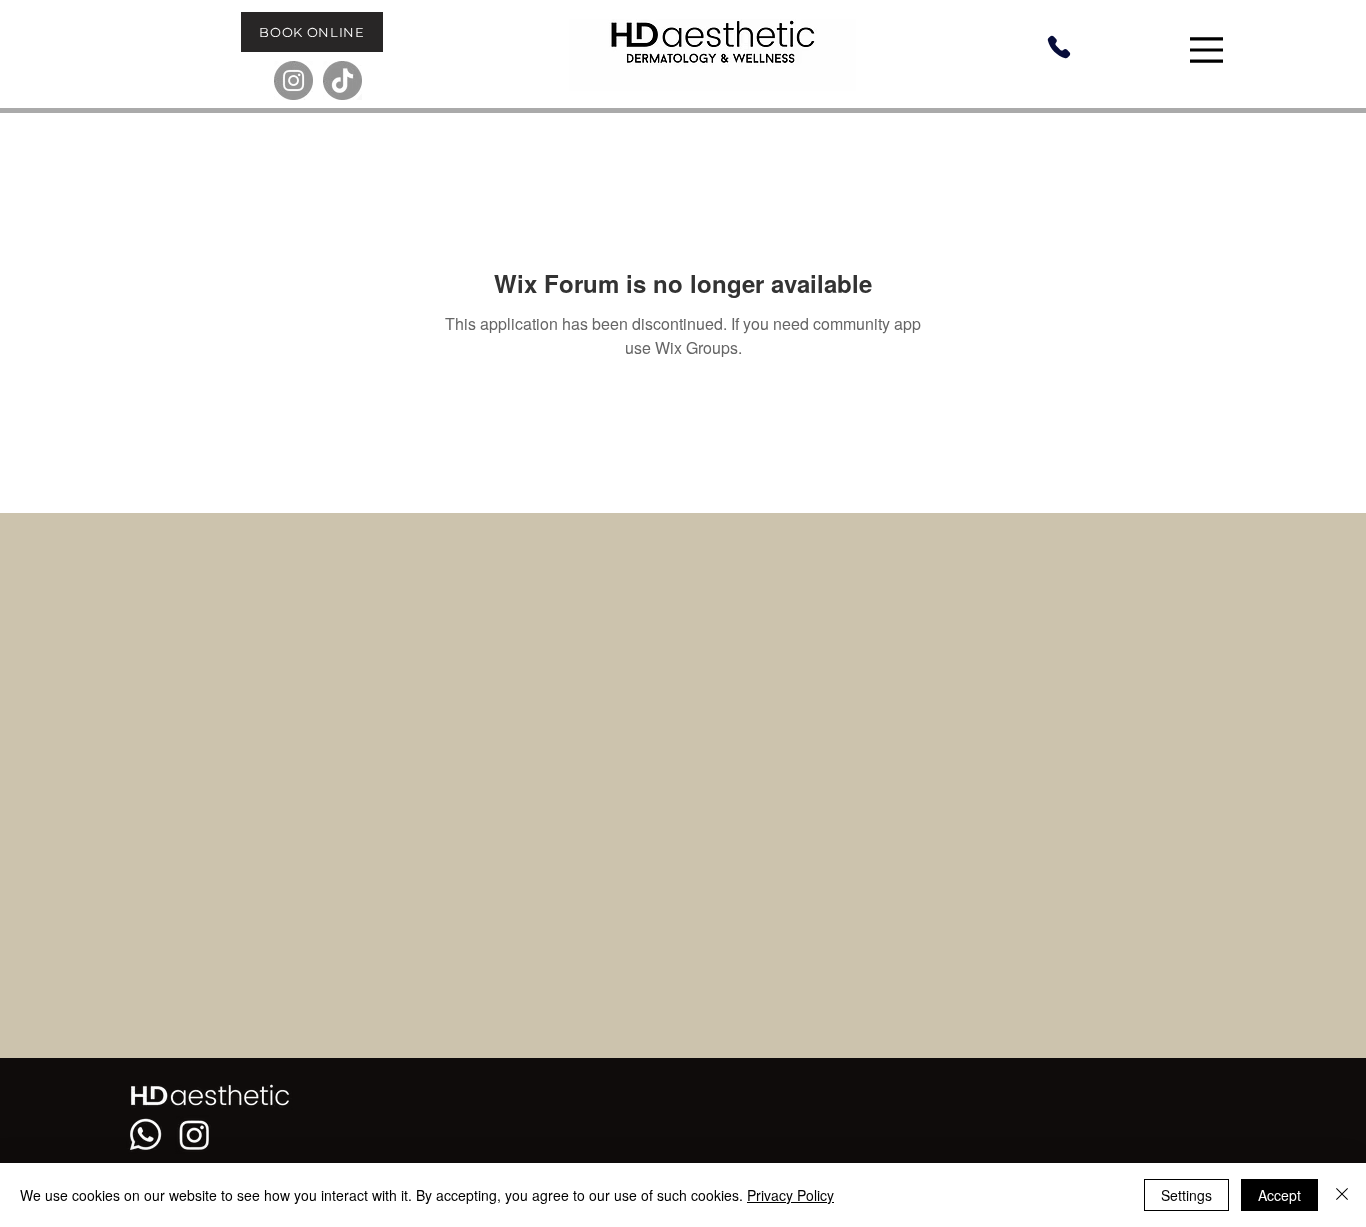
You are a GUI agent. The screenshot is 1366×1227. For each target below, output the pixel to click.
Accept (1279, 1195)
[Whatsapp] (145, 1134)
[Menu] (1209, 50)
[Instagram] (293, 80)
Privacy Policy (790, 1195)
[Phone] (1058, 47)
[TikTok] (342, 80)
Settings (1186, 1195)
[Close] (1342, 1195)
